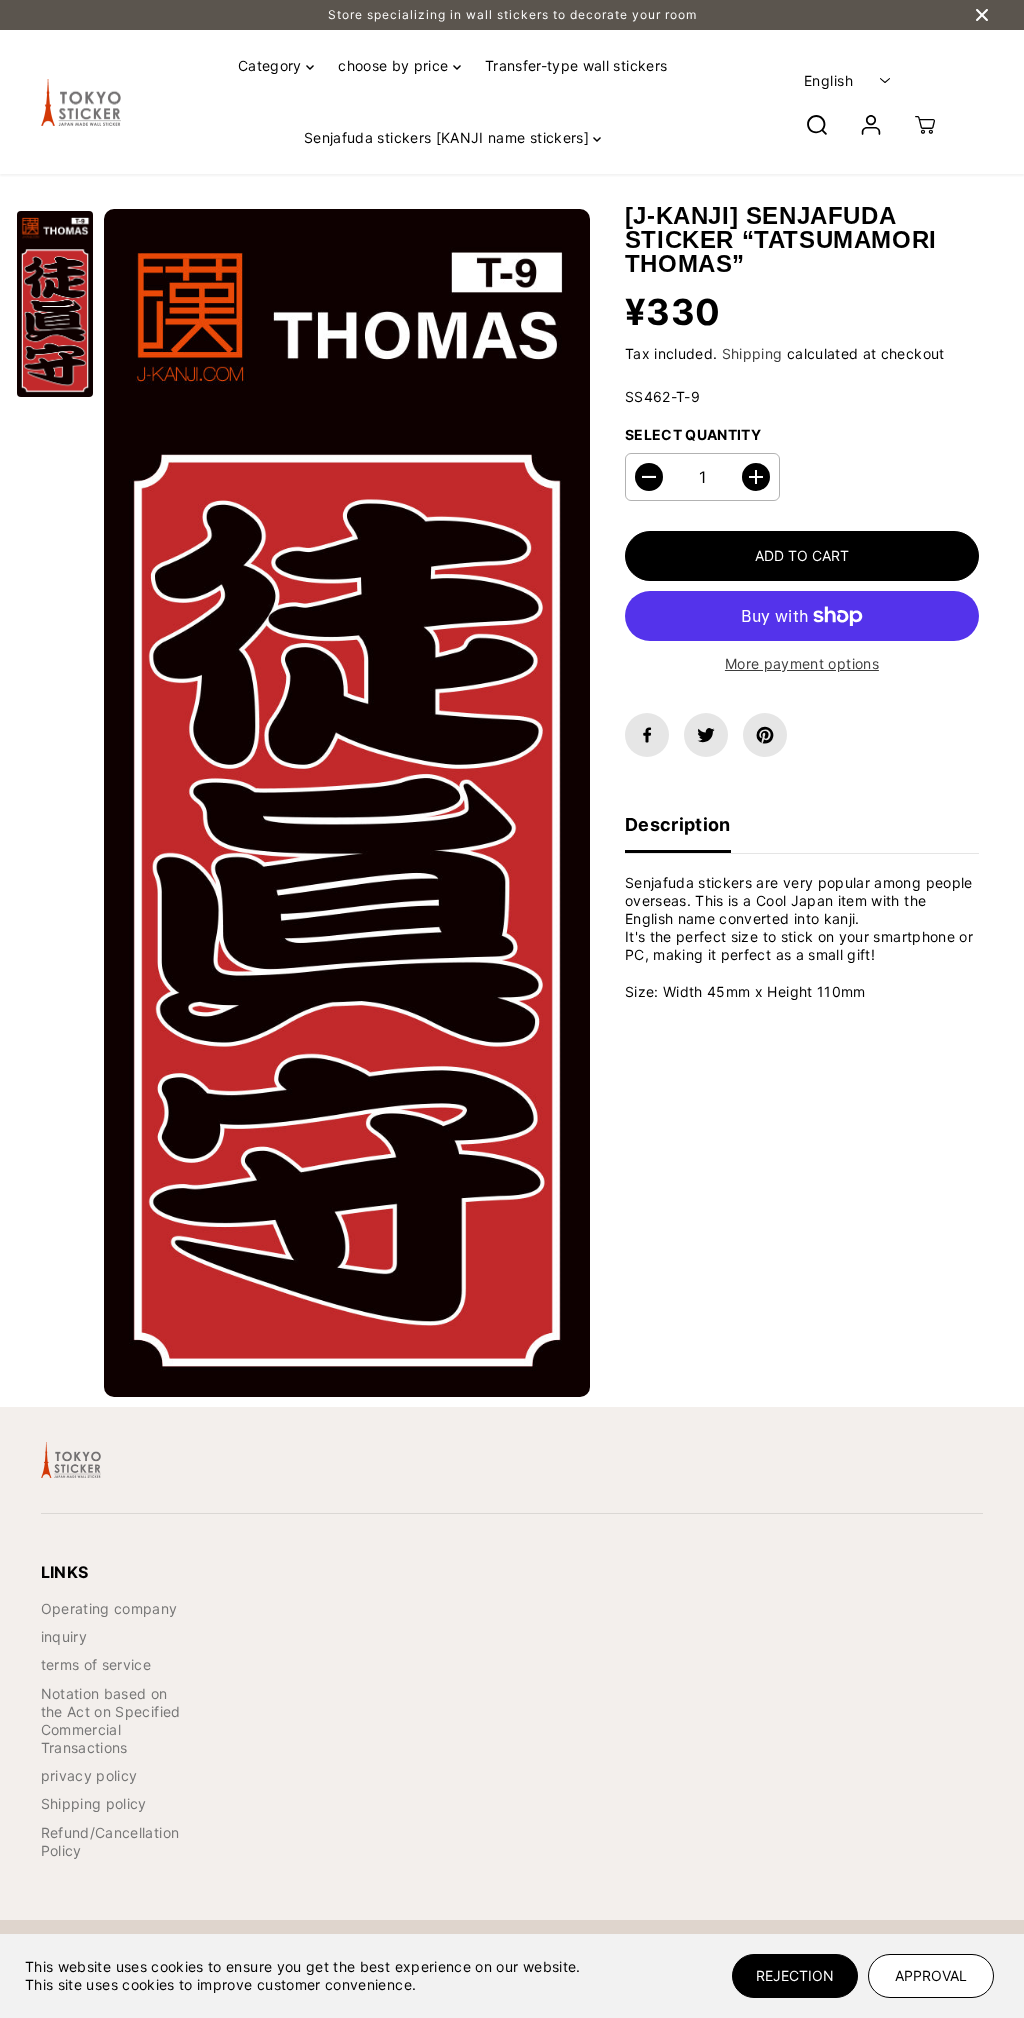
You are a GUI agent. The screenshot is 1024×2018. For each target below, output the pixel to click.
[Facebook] (647, 735)
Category (272, 65)
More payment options (802, 663)
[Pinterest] (765, 735)
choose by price (395, 65)
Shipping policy (94, 1803)
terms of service (96, 1664)
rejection (795, 1975)
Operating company (109, 1608)
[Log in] (871, 125)
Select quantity (693, 434)
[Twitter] (706, 735)
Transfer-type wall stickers (576, 65)
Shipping (752, 353)
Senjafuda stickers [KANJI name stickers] (448, 137)
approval (931, 1975)
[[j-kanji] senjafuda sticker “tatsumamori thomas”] (347, 803)
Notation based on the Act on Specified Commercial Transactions (111, 1721)
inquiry (64, 1636)
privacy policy (89, 1775)
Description (678, 824)
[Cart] (925, 125)
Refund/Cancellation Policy (110, 1841)
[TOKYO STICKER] (81, 103)
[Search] (817, 125)
